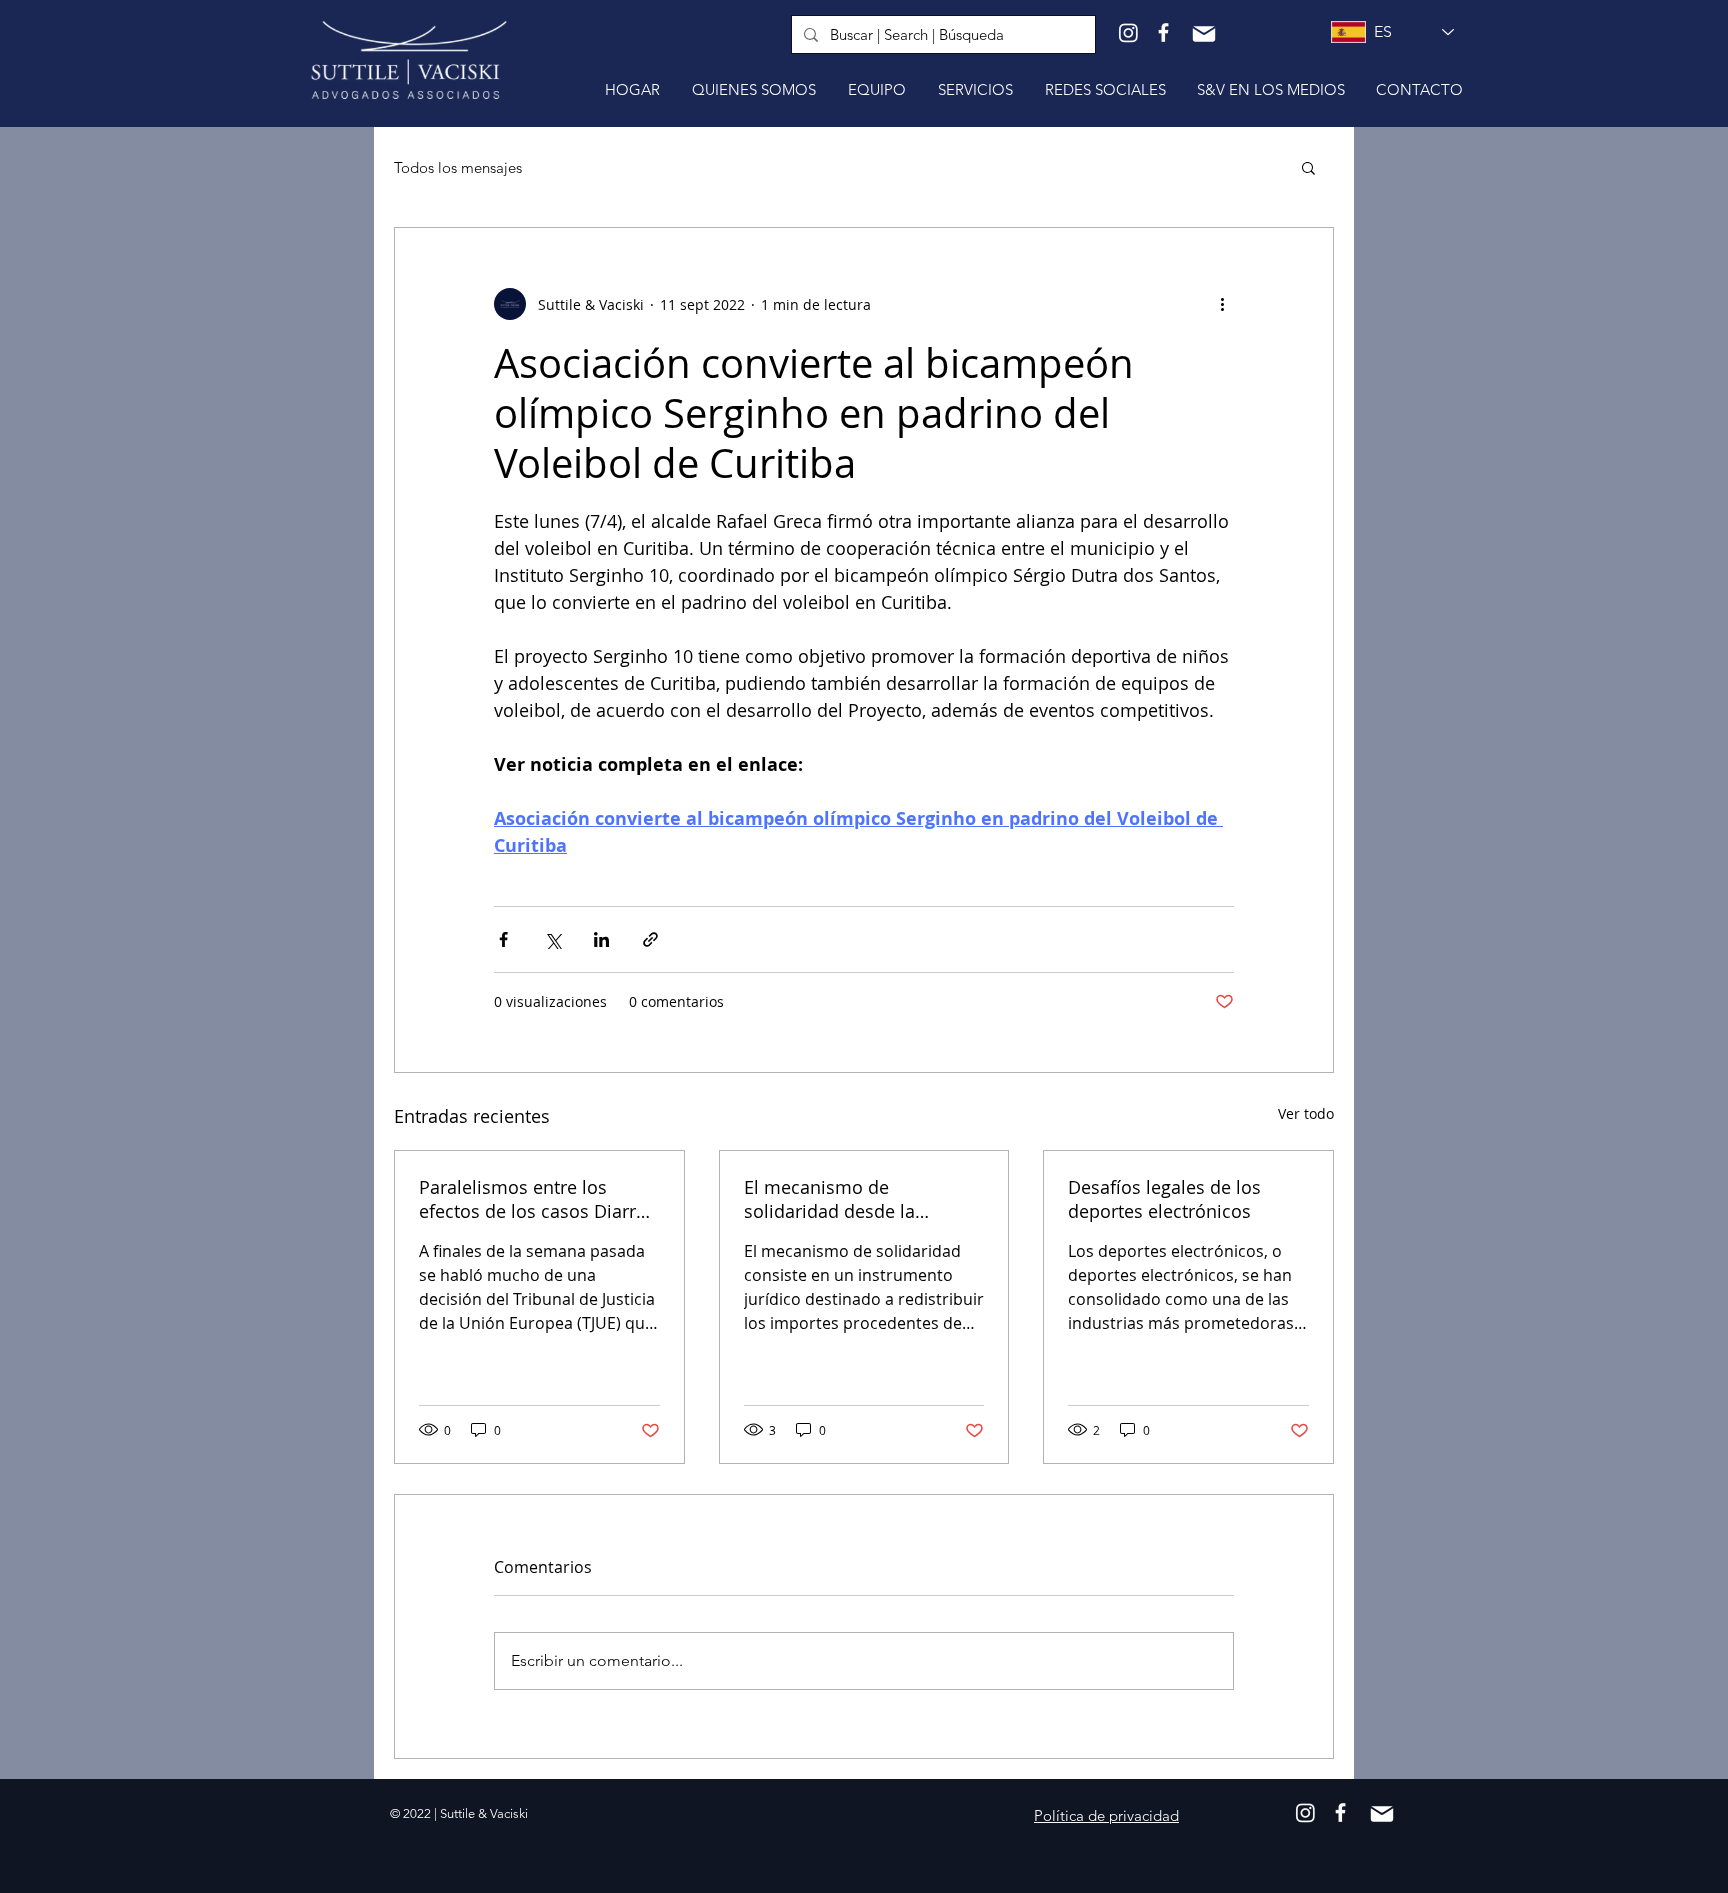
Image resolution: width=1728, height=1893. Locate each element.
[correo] (1204, 34)
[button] (1308, 167)
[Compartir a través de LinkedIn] (601, 939)
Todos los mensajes (458, 167)
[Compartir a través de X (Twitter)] (552, 939)
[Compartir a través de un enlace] (650, 939)
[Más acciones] (1222, 304)
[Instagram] (1128, 32)
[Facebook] (1163, 32)
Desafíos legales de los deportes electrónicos (1164, 1199)
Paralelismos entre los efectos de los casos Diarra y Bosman (532, 1199)
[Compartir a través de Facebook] (503, 939)
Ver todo (1306, 1113)
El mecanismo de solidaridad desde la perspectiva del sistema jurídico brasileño (843, 1199)
